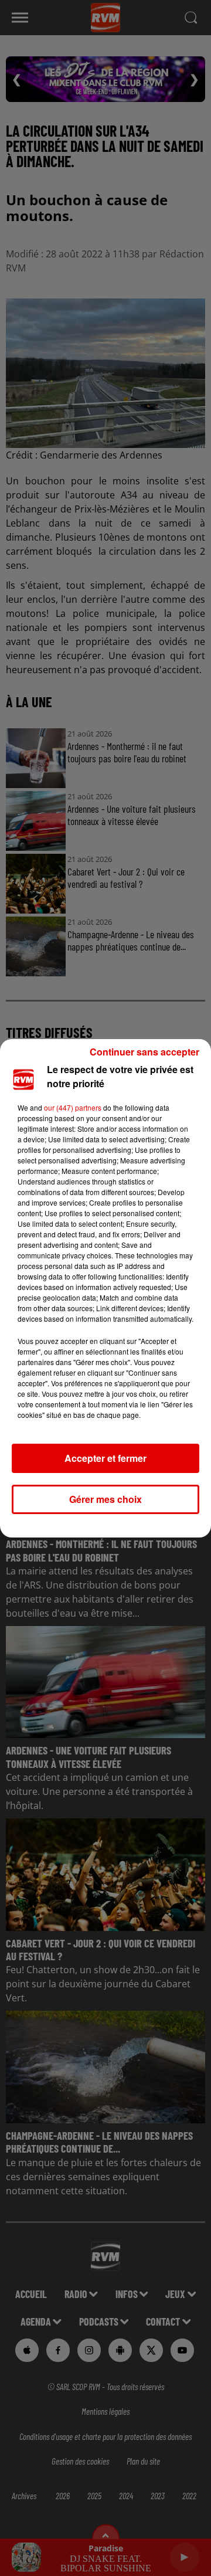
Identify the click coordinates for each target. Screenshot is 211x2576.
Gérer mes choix (105, 1499)
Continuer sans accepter (144, 1052)
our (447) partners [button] (73, 1107)
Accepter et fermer (105, 1458)
